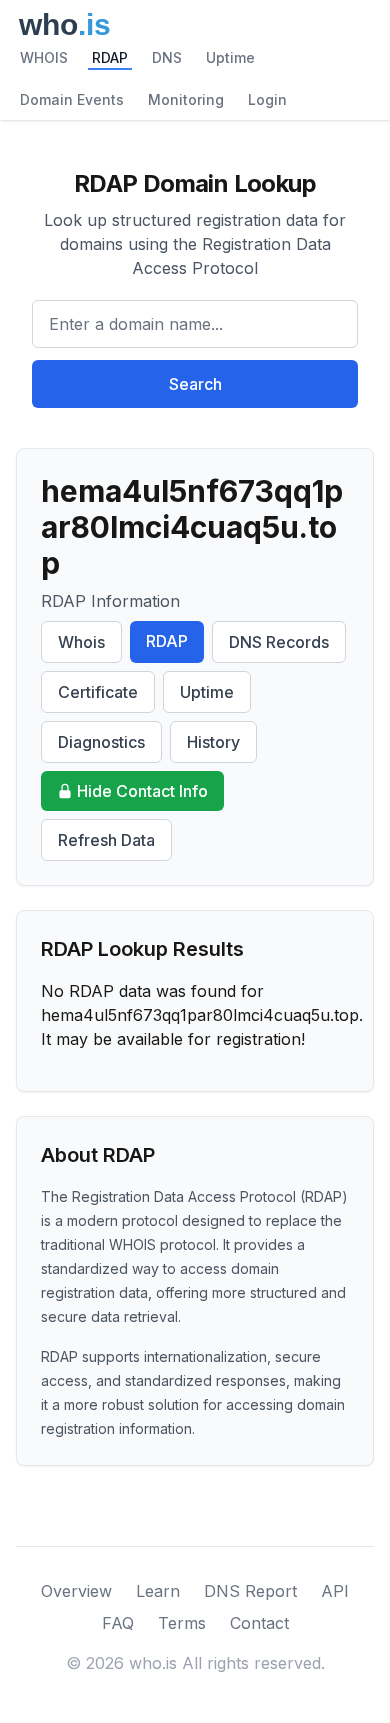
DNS (167, 57)
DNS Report (250, 1591)
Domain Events (72, 99)
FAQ (118, 1623)
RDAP (110, 57)
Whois (81, 642)
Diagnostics (101, 742)
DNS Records (279, 642)
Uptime (230, 57)
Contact (259, 1623)
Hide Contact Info (142, 791)
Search (195, 384)
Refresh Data (106, 840)
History (213, 742)
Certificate (98, 692)
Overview (76, 1591)
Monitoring (186, 99)
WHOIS (44, 57)
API (335, 1591)
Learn (158, 1591)
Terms (182, 1623)
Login (267, 99)
